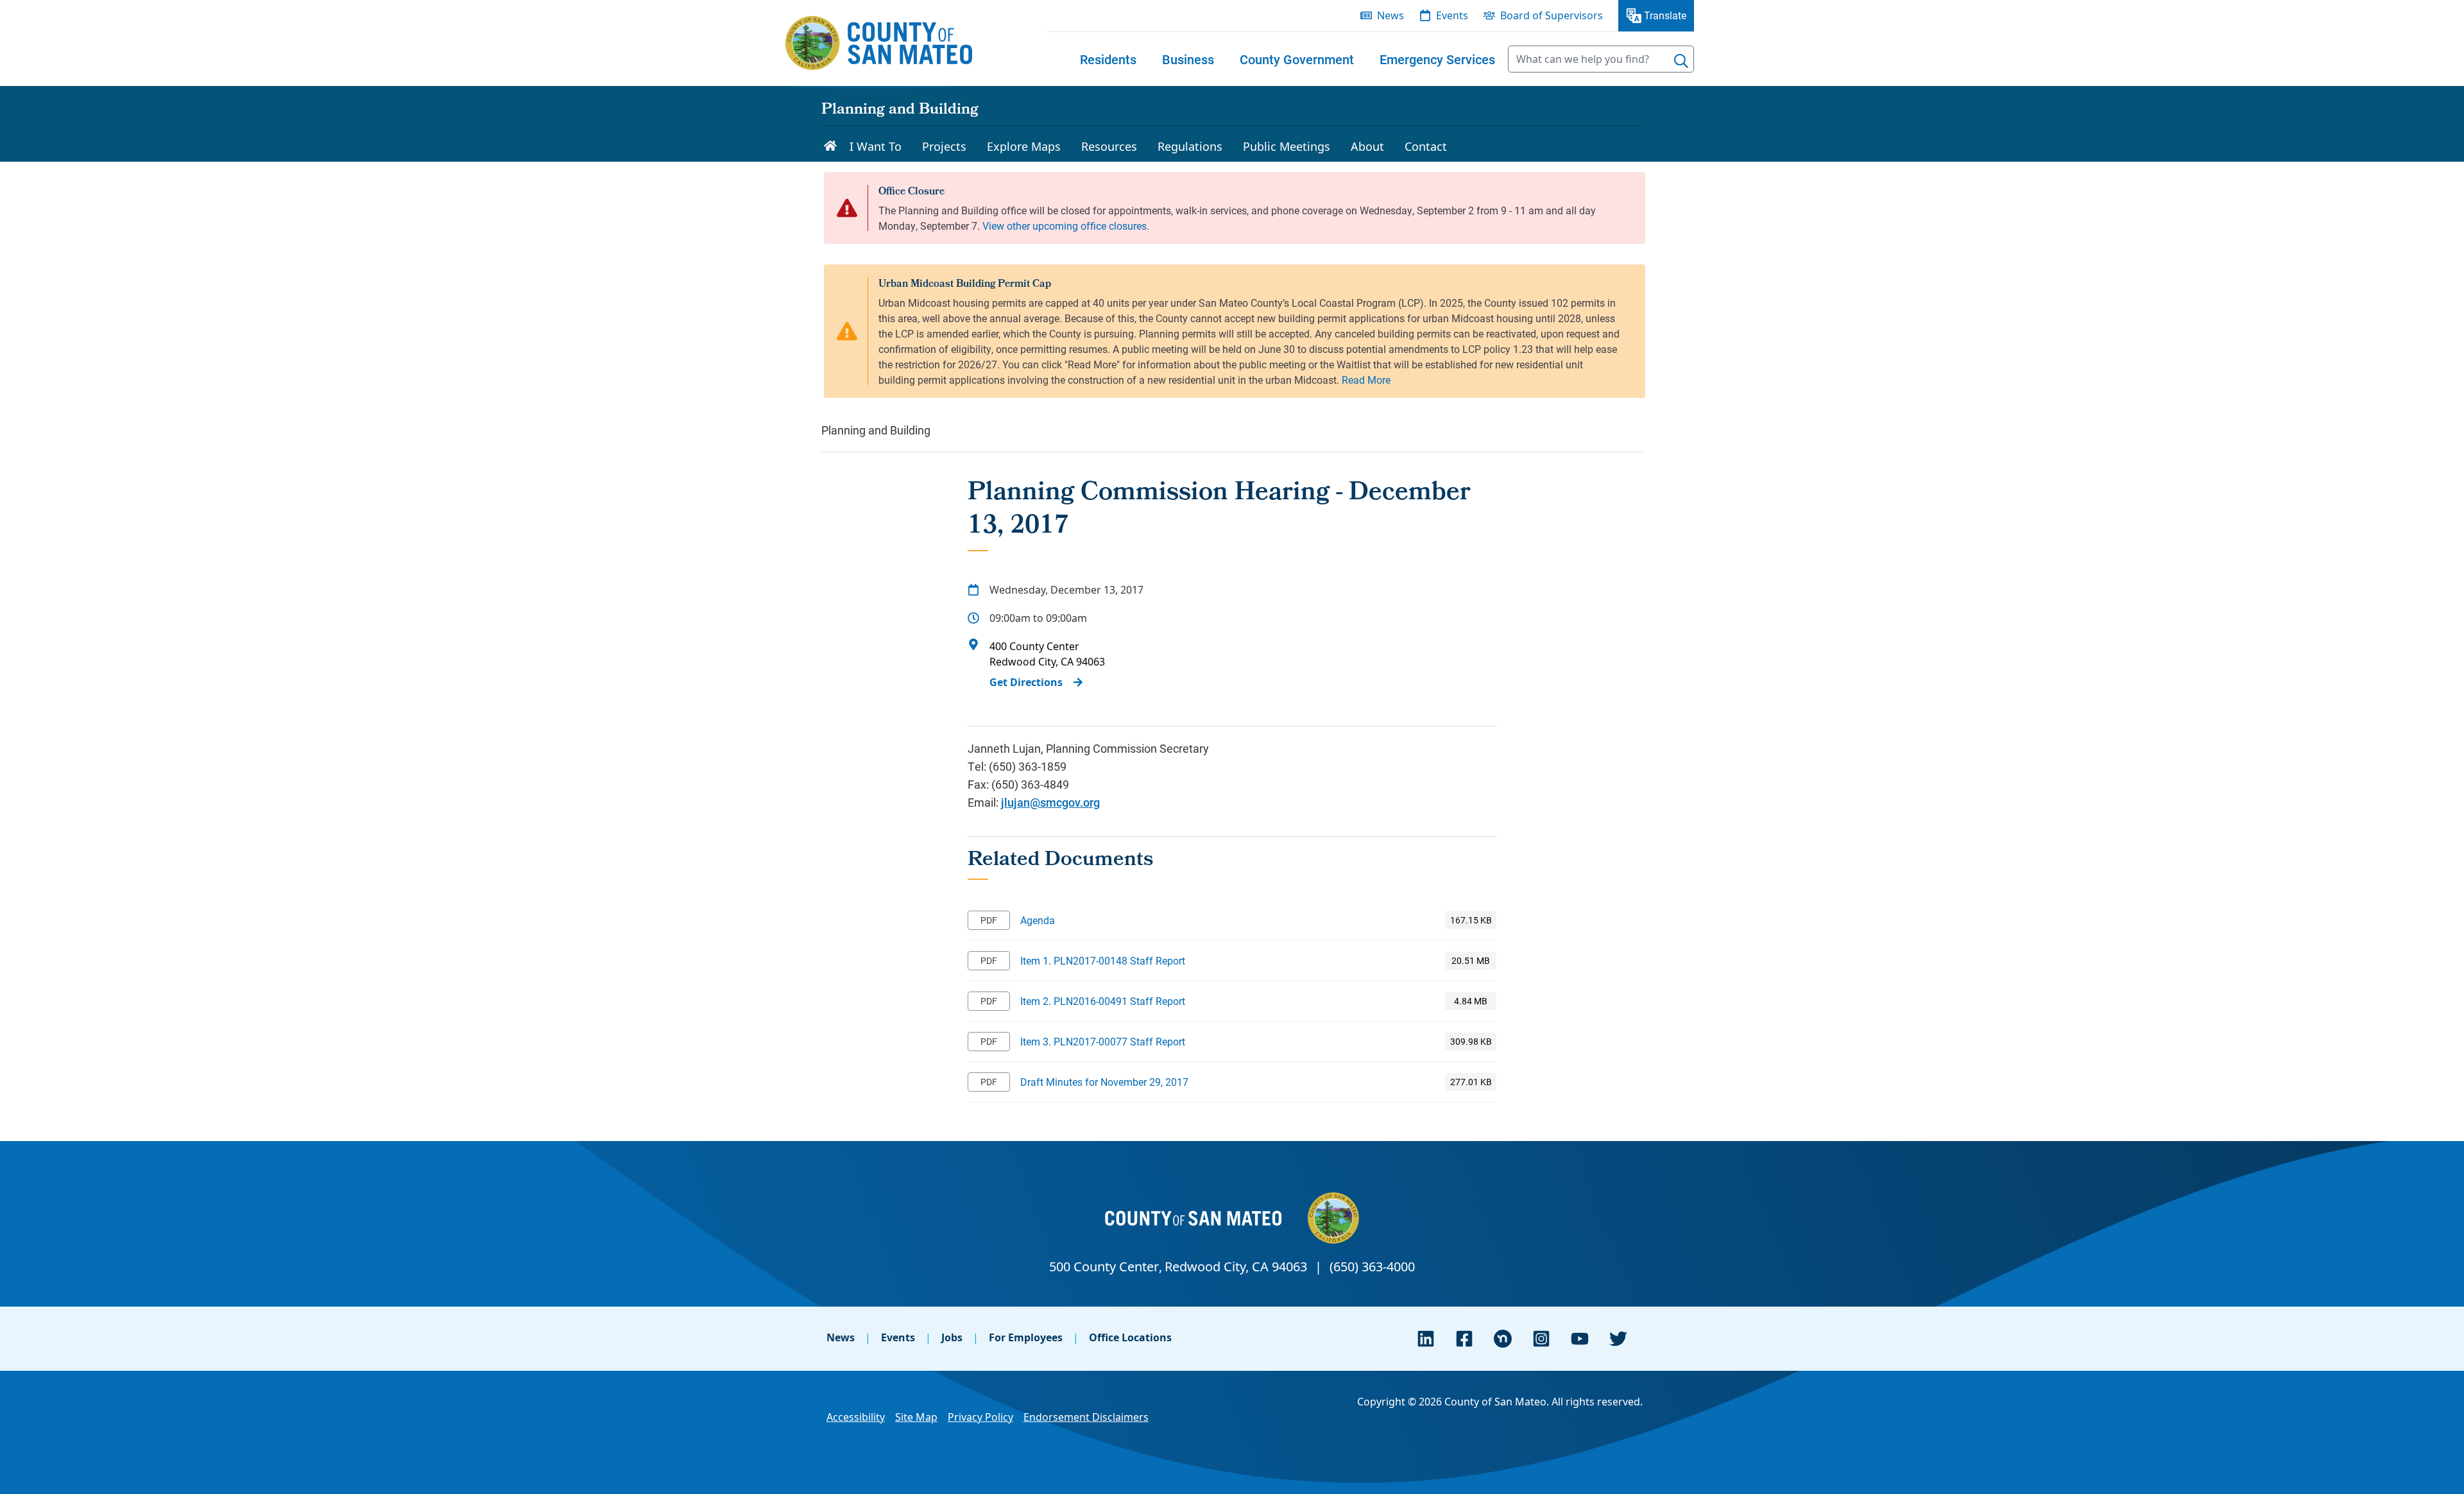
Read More (1366, 380)
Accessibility (856, 1417)
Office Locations (1130, 1337)
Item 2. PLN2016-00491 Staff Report (1103, 1001)
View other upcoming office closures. (1066, 226)
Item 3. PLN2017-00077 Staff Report (1103, 1041)
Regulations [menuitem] (1190, 146)
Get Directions (1026, 682)
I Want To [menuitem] (876, 146)
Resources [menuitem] (1109, 146)
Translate (1665, 15)
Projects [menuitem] (944, 146)
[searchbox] (1601, 59)
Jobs (952, 1337)
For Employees (1026, 1337)
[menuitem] (1108, 59)
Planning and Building (900, 110)
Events (898, 1337)
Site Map (916, 1417)
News (841, 1337)
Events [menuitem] (1452, 15)
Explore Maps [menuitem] (1024, 146)
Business (1188, 59)
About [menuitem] (1367, 146)
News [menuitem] (1390, 15)
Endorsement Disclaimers (1086, 1417)
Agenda (1038, 920)
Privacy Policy (980, 1417)
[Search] (1681, 61)
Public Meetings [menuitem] (1287, 146)
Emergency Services (1437, 59)
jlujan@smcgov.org (1050, 802)
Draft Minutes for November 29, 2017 (1104, 1082)
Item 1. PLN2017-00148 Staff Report (1103, 960)
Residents (1108, 59)
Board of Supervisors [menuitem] (1552, 15)
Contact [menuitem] (1426, 146)
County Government (1297, 59)
